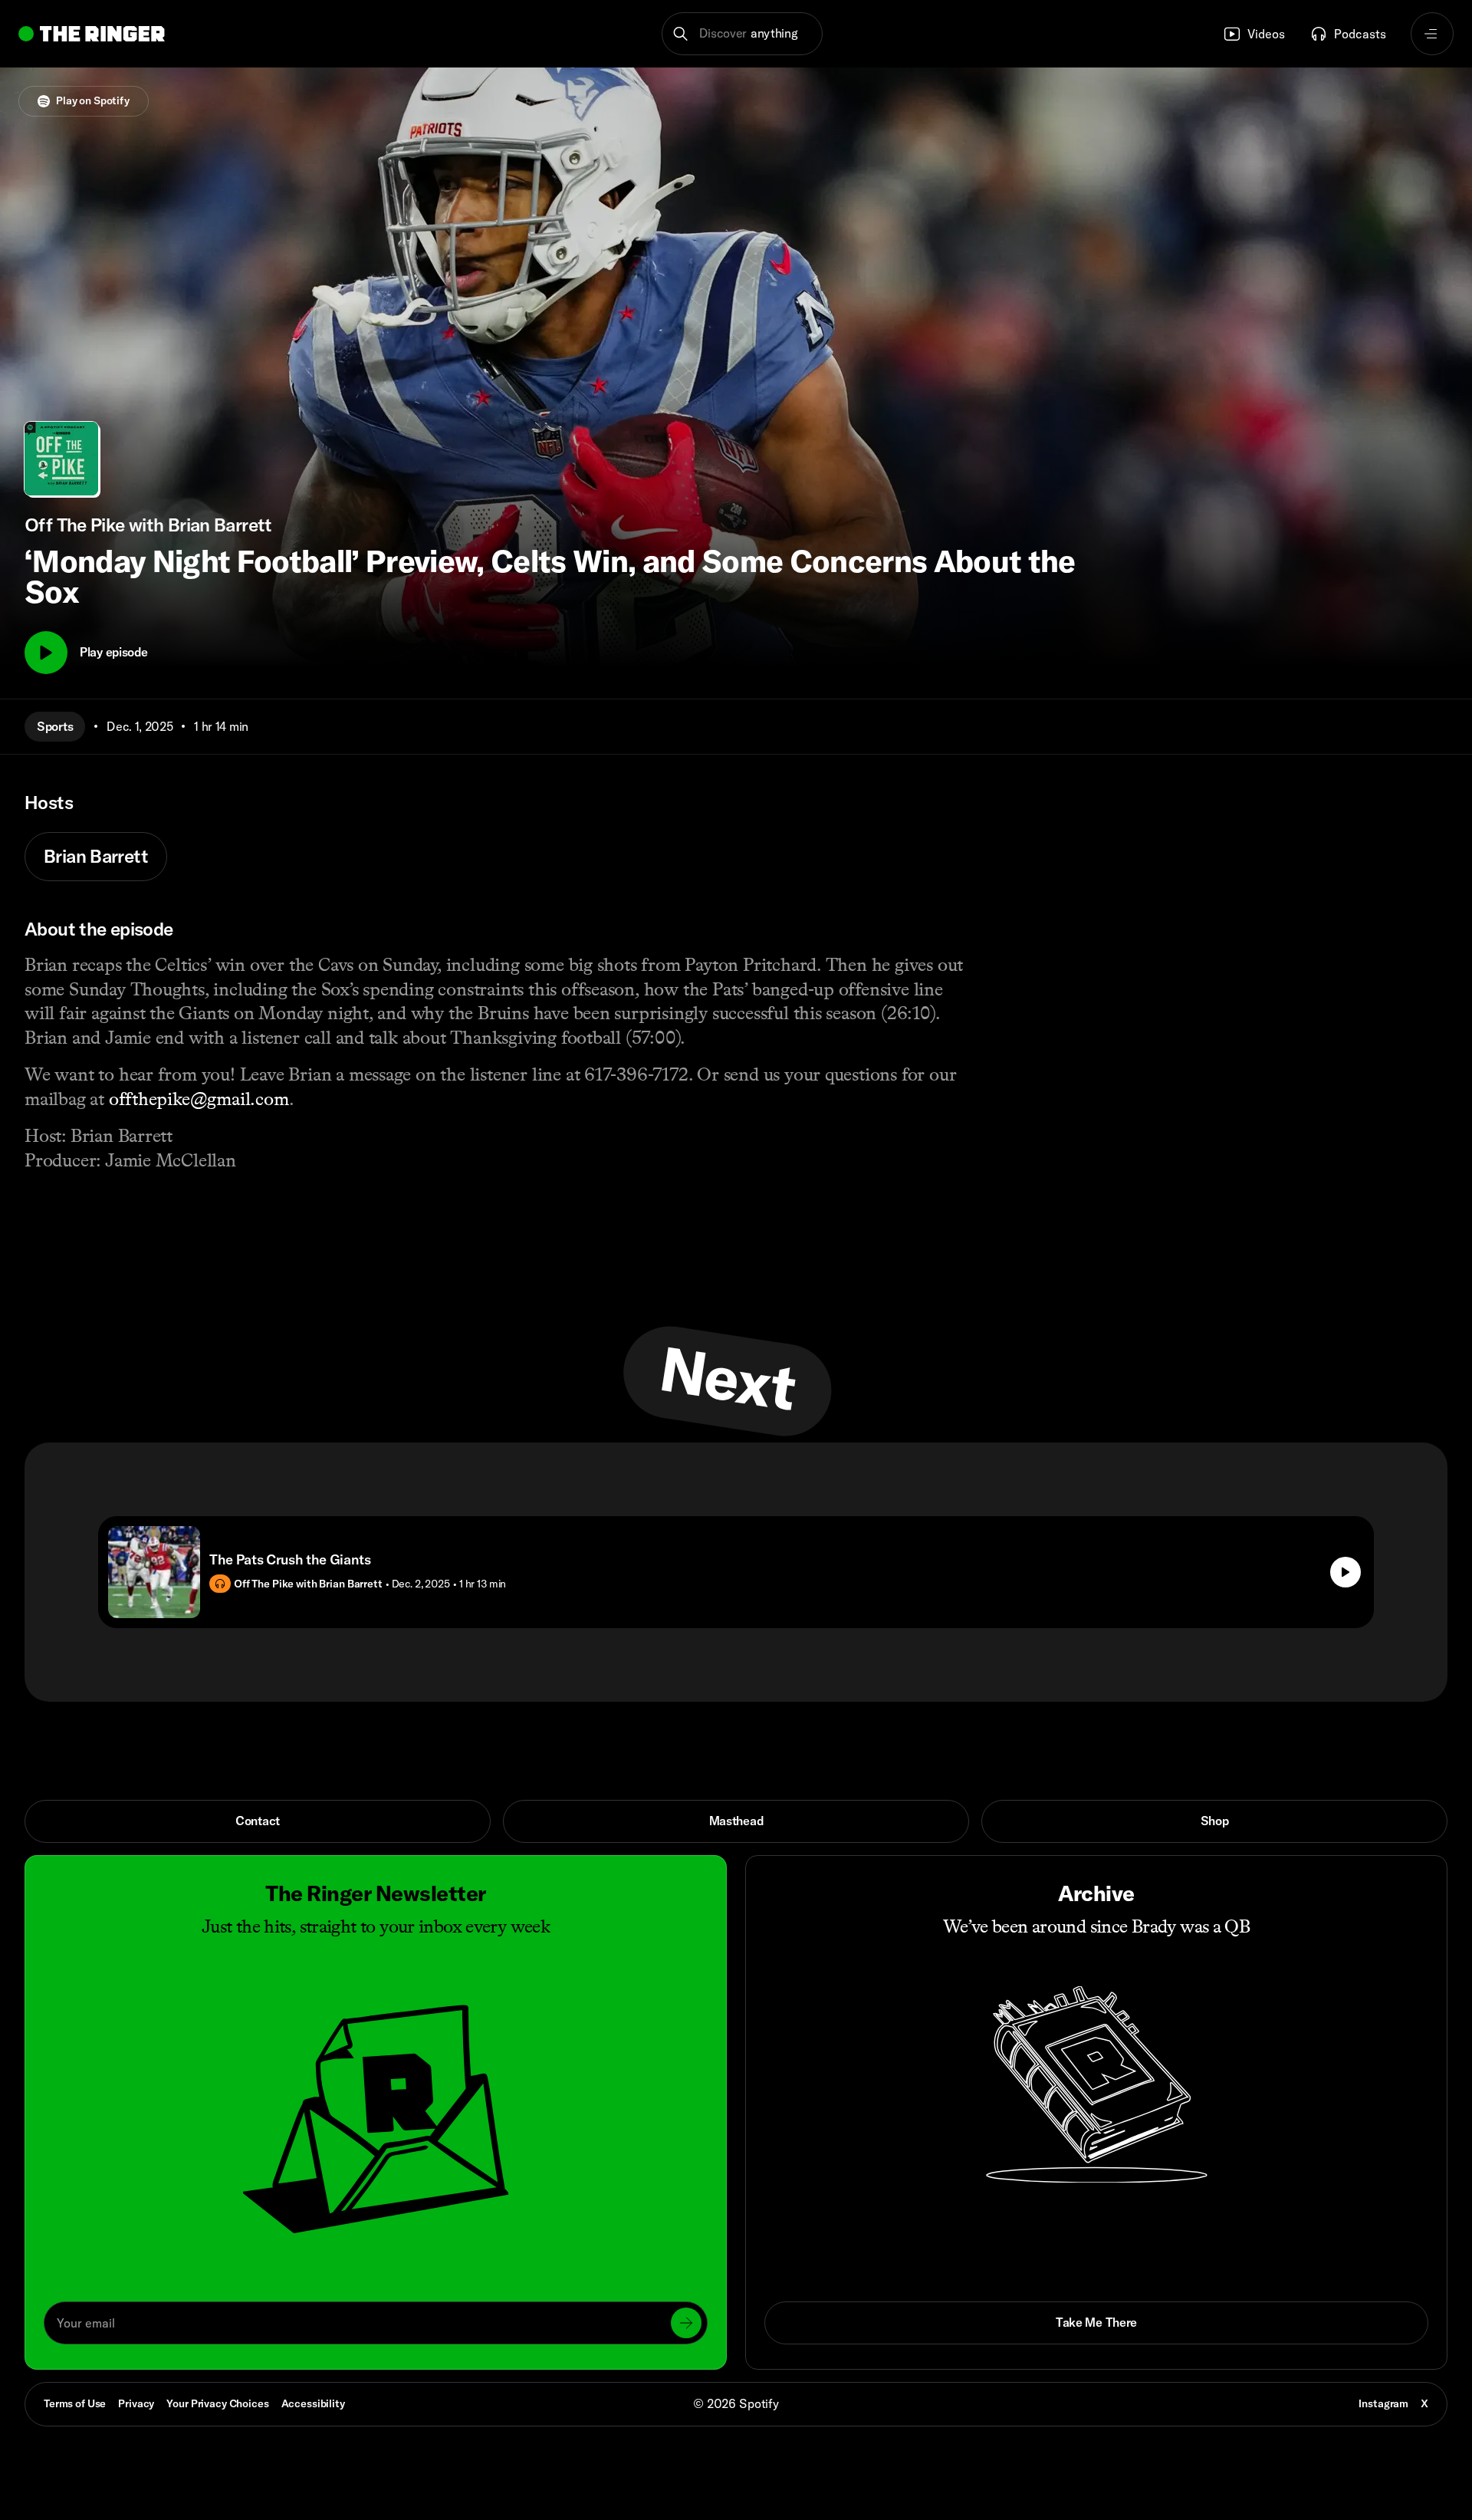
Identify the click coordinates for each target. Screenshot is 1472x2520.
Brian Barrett (96, 856)
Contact (258, 1821)
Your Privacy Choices (217, 2404)
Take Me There (1096, 2322)
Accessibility (313, 2403)
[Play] (46, 653)
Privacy (136, 2403)
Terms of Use (75, 2403)
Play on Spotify (93, 100)
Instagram (1383, 2403)
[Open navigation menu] (1432, 34)
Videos (1266, 34)
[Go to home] (92, 34)
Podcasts (1360, 34)
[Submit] (686, 2323)
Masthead (736, 1821)
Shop (1215, 1821)
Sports (55, 726)
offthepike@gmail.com (199, 1099)
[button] (743, 34)
